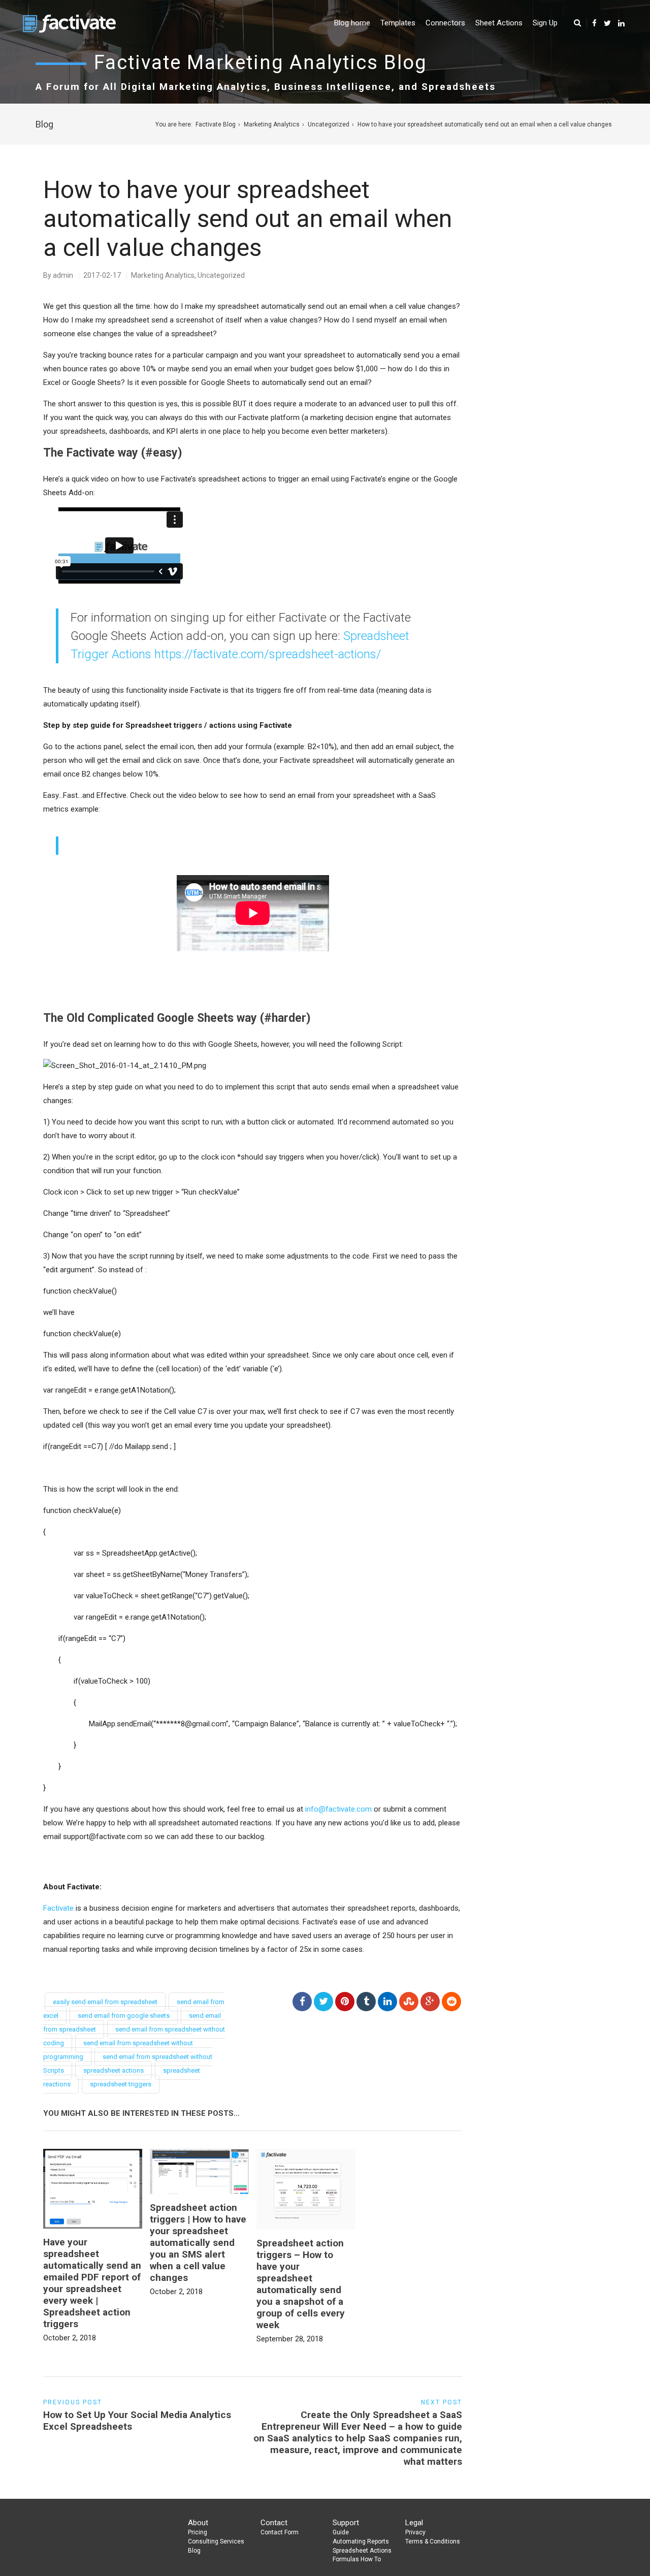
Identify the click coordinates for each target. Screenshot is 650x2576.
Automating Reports (361, 2541)
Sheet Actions (499, 23)
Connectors (445, 23)
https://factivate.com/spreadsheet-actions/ (268, 654)
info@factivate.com (338, 1809)
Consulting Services (216, 2541)
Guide (341, 2532)
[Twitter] (607, 23)
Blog (194, 2551)
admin (63, 275)
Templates (398, 23)
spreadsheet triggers (121, 2084)
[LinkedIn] (621, 23)
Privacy (415, 2532)
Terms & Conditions (433, 2541)
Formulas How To (357, 2559)
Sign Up (545, 23)
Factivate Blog (216, 124)
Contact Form (280, 2532)
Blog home (352, 23)
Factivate (58, 1908)
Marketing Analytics (272, 124)
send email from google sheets (124, 2016)
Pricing (198, 2532)
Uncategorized (329, 124)
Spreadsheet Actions (362, 2551)
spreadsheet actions (113, 2070)
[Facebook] (594, 23)
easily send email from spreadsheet (105, 2002)
